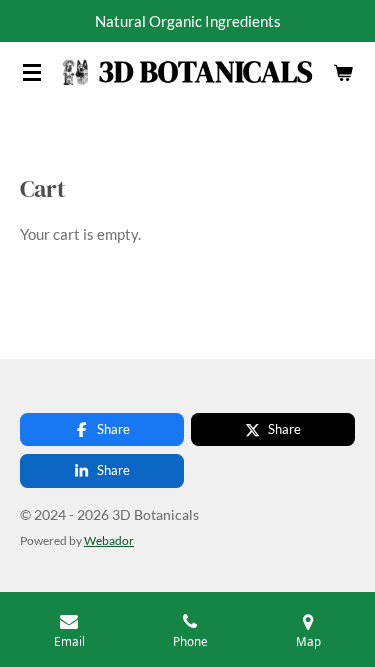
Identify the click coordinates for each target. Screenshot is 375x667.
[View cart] (343, 72)
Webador (109, 540)
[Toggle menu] (32, 72)
